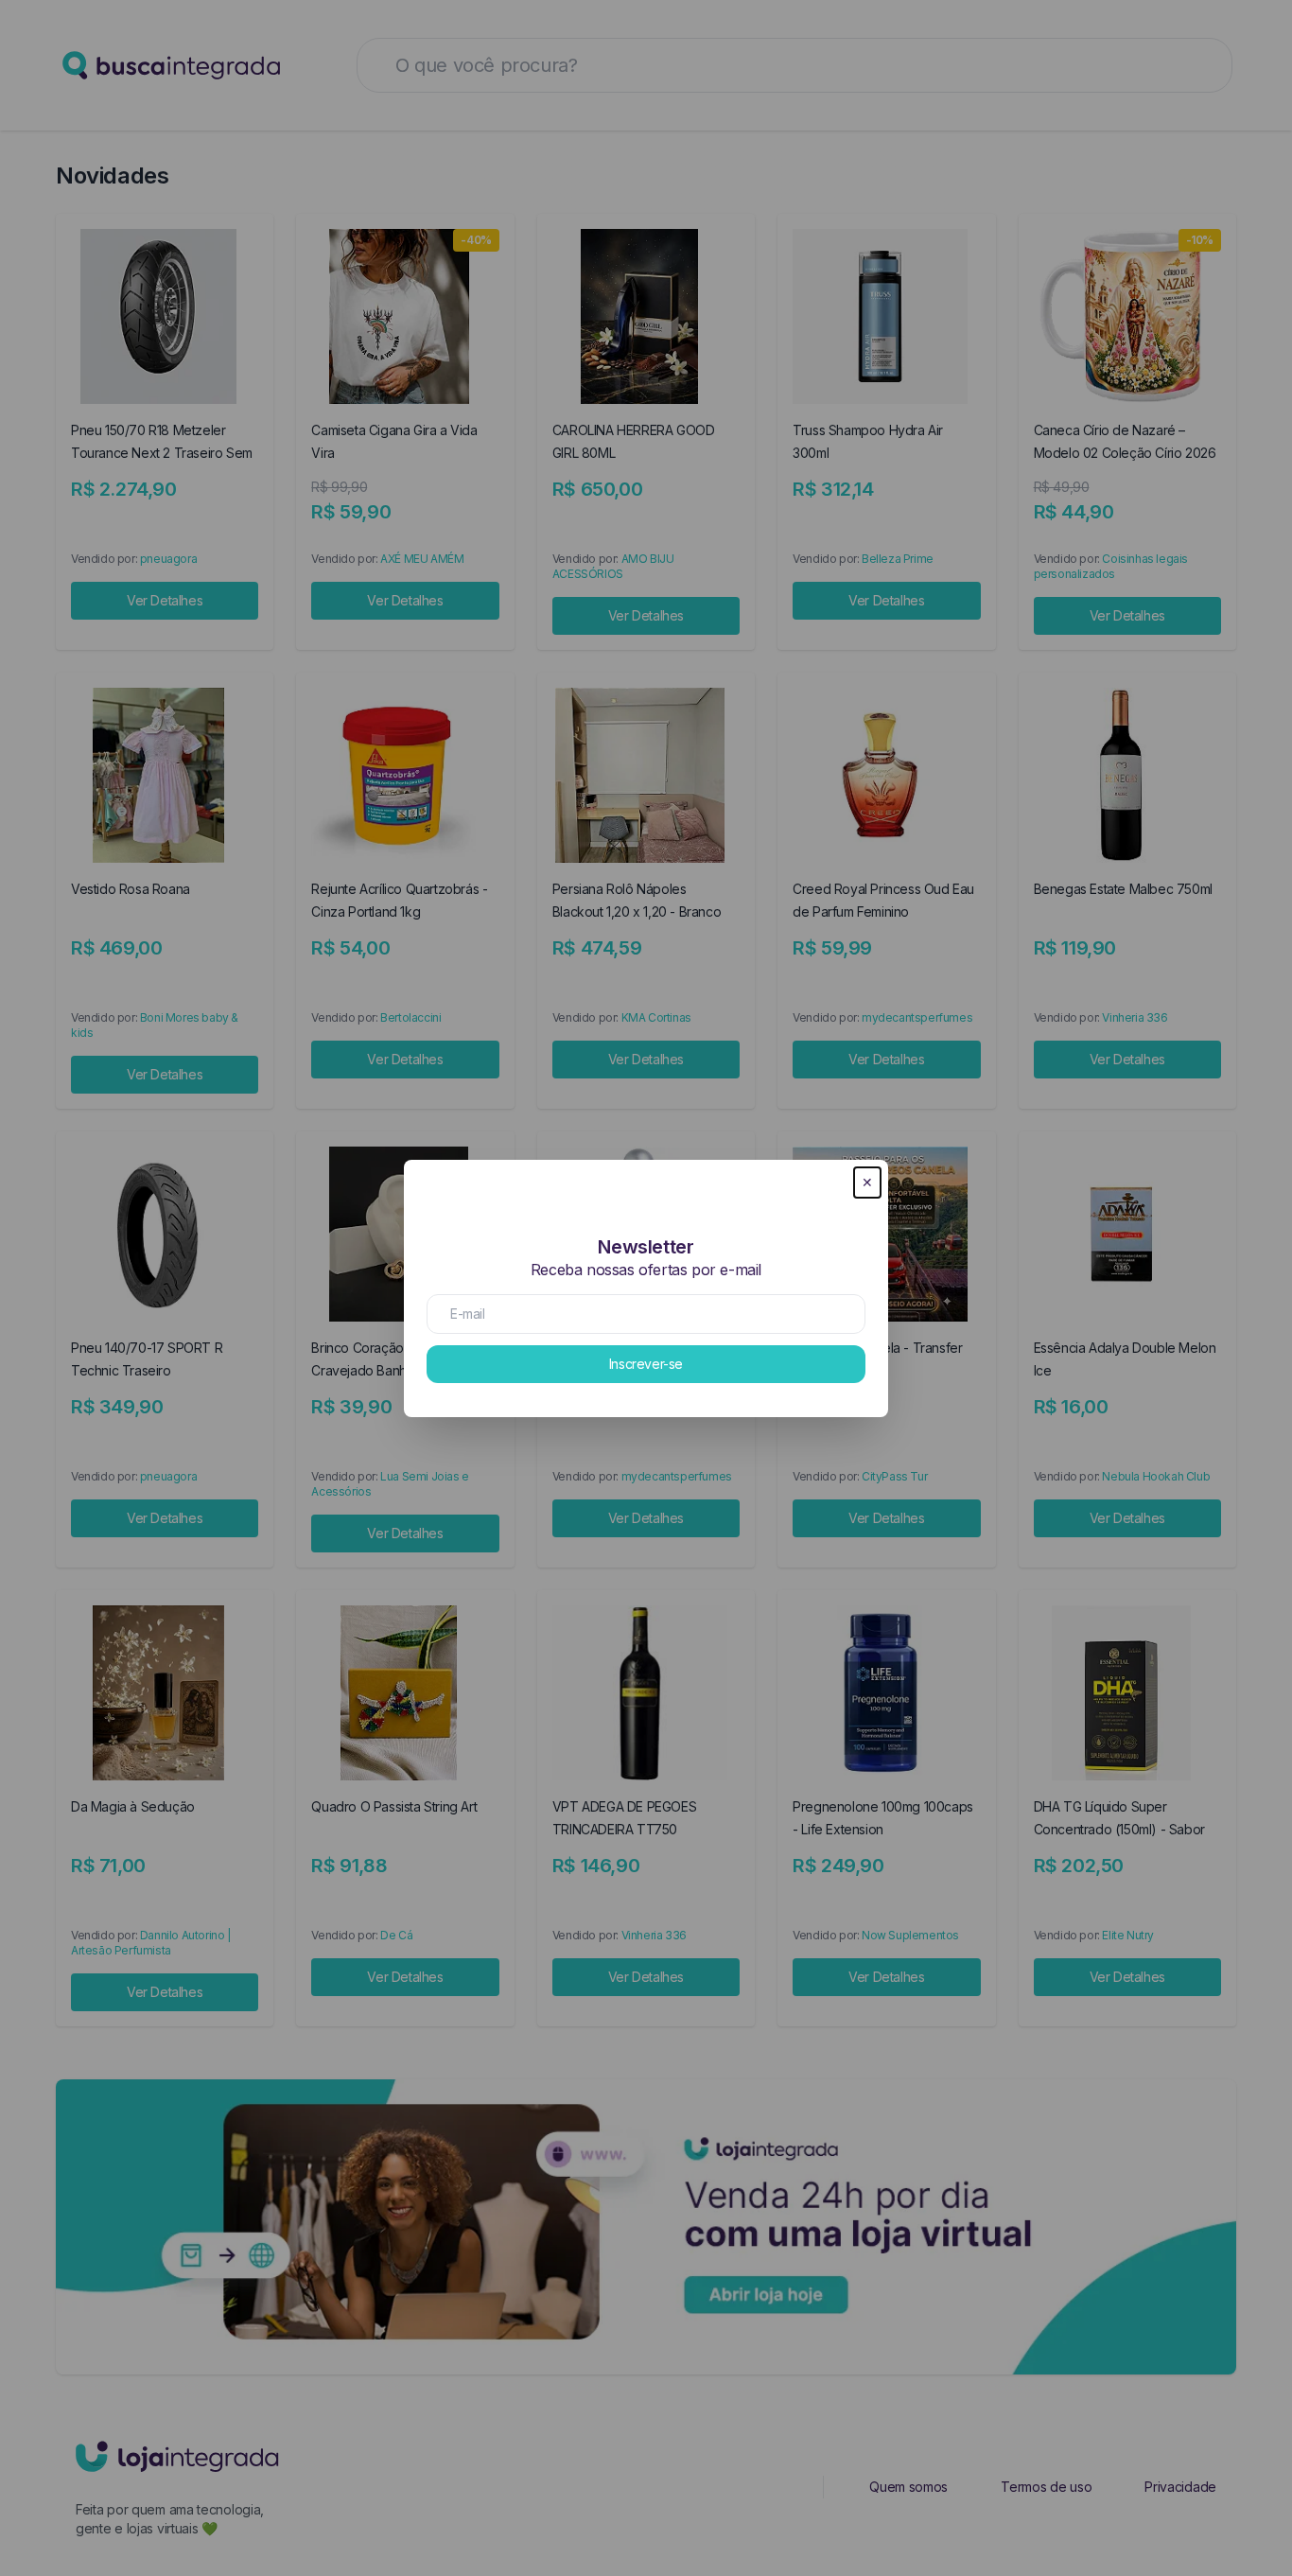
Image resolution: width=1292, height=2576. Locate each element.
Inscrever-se (646, 1364)
